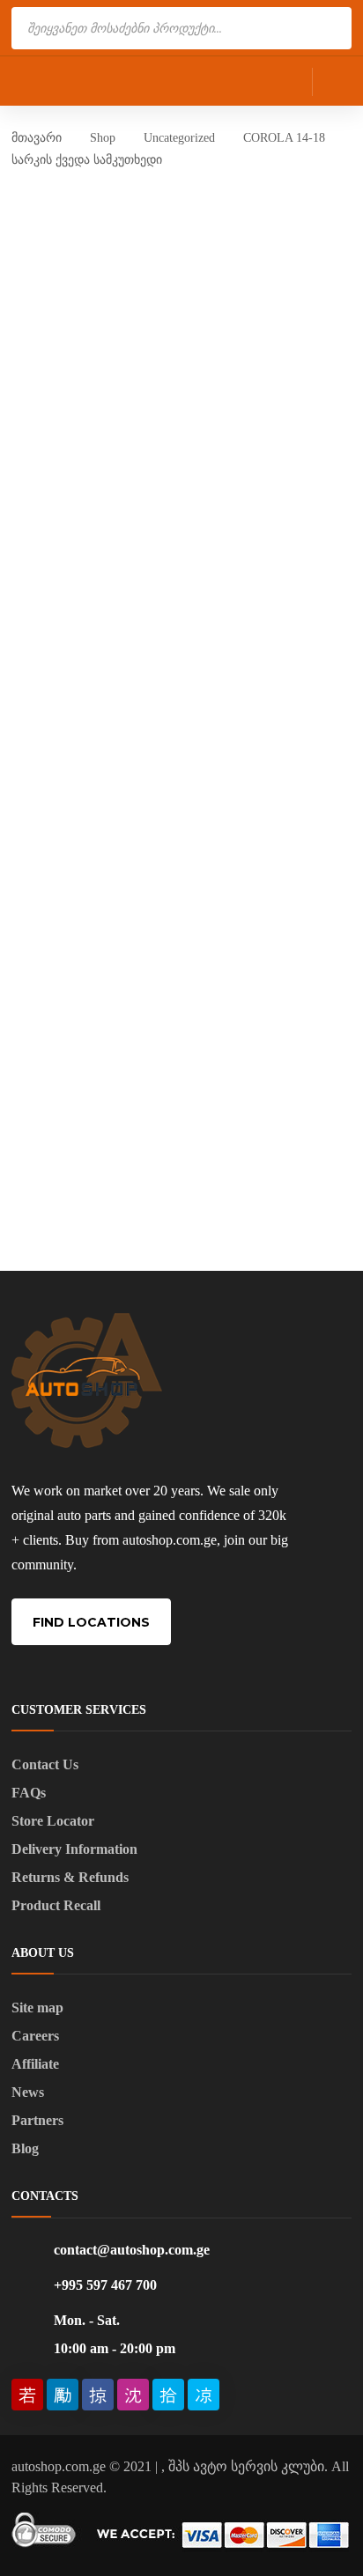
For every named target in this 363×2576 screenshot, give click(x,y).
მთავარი (37, 138)
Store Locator (53, 1821)
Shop (103, 138)
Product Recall (56, 1905)
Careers (35, 2036)
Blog (25, 2148)
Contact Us (45, 1764)
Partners (37, 2120)
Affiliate (35, 2064)
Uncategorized (179, 138)
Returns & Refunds (70, 1877)
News (28, 2092)
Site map (37, 2008)
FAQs (29, 1793)
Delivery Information (74, 1849)
